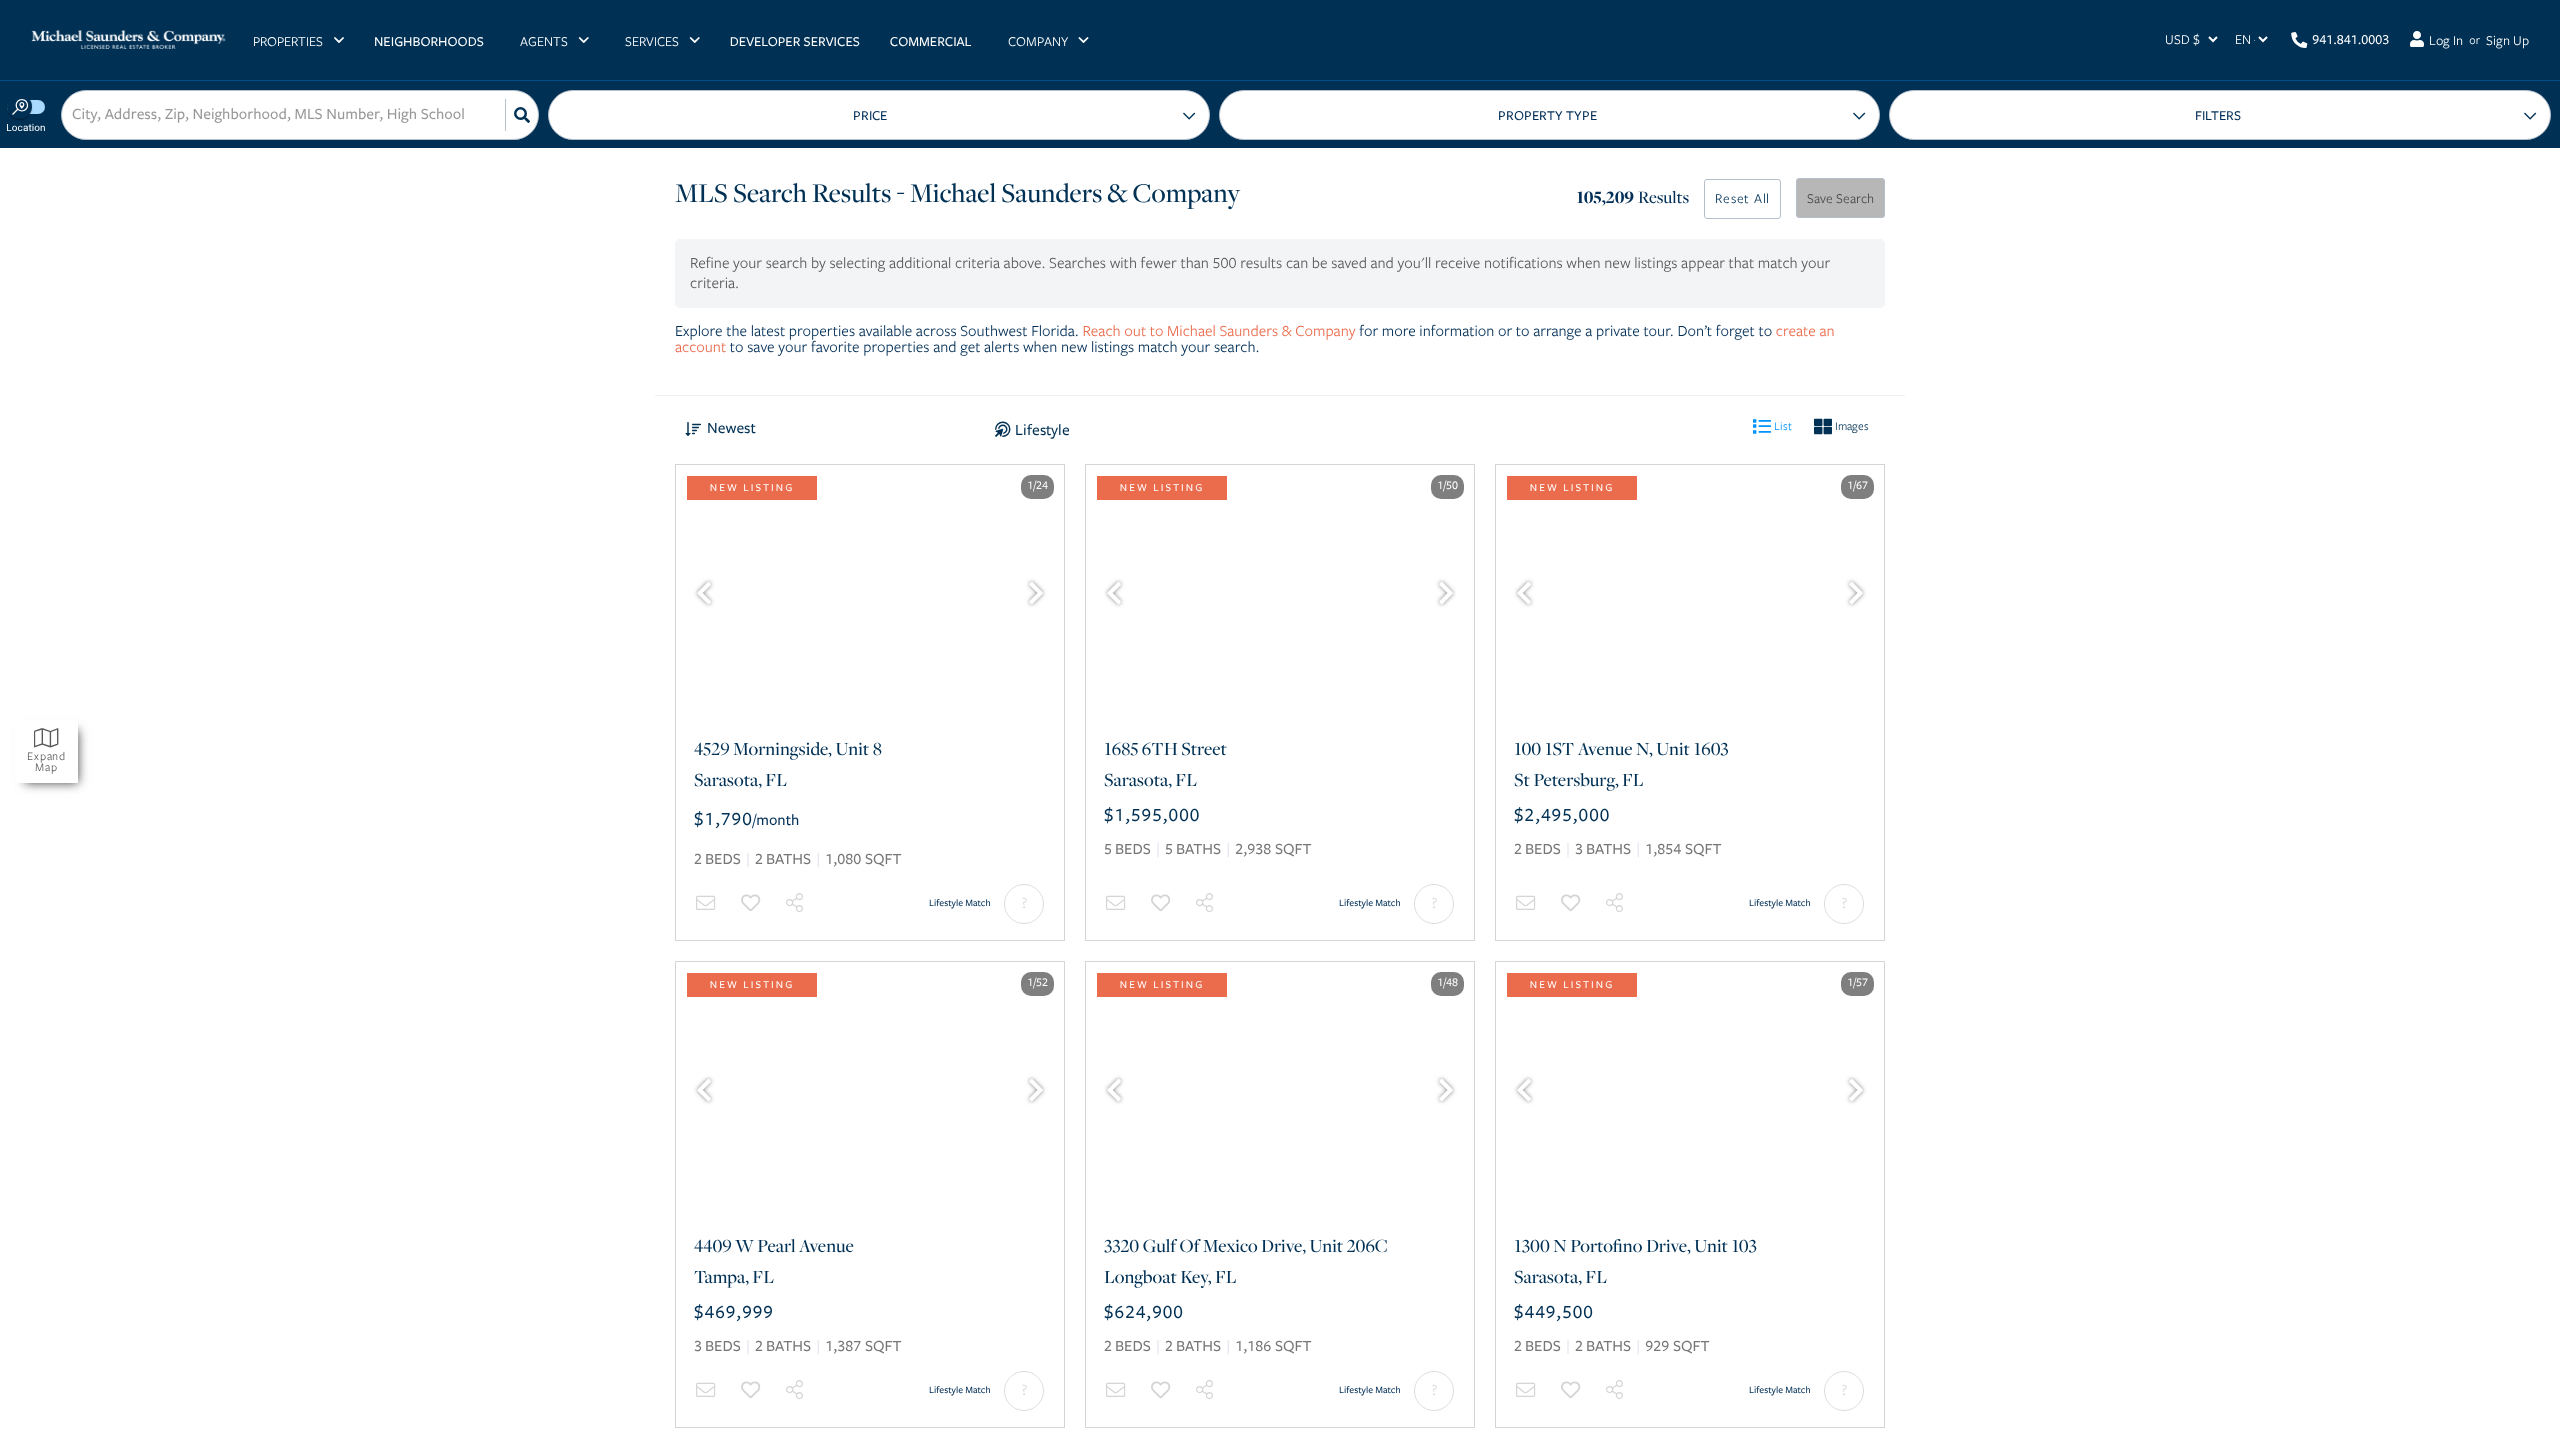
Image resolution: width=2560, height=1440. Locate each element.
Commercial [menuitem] (931, 42)
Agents (544, 41)
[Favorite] (751, 903)
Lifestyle (1042, 430)
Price (870, 116)
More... (2220, 115)
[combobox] (74, 115)
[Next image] (1036, 595)
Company (1038, 41)
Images (1850, 425)
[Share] (795, 903)
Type (1550, 115)
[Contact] (706, 903)
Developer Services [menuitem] (795, 42)
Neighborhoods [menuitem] (429, 42)
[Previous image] (704, 595)
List (1781, 425)
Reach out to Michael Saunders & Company (1219, 331)
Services (652, 41)
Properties (288, 41)
